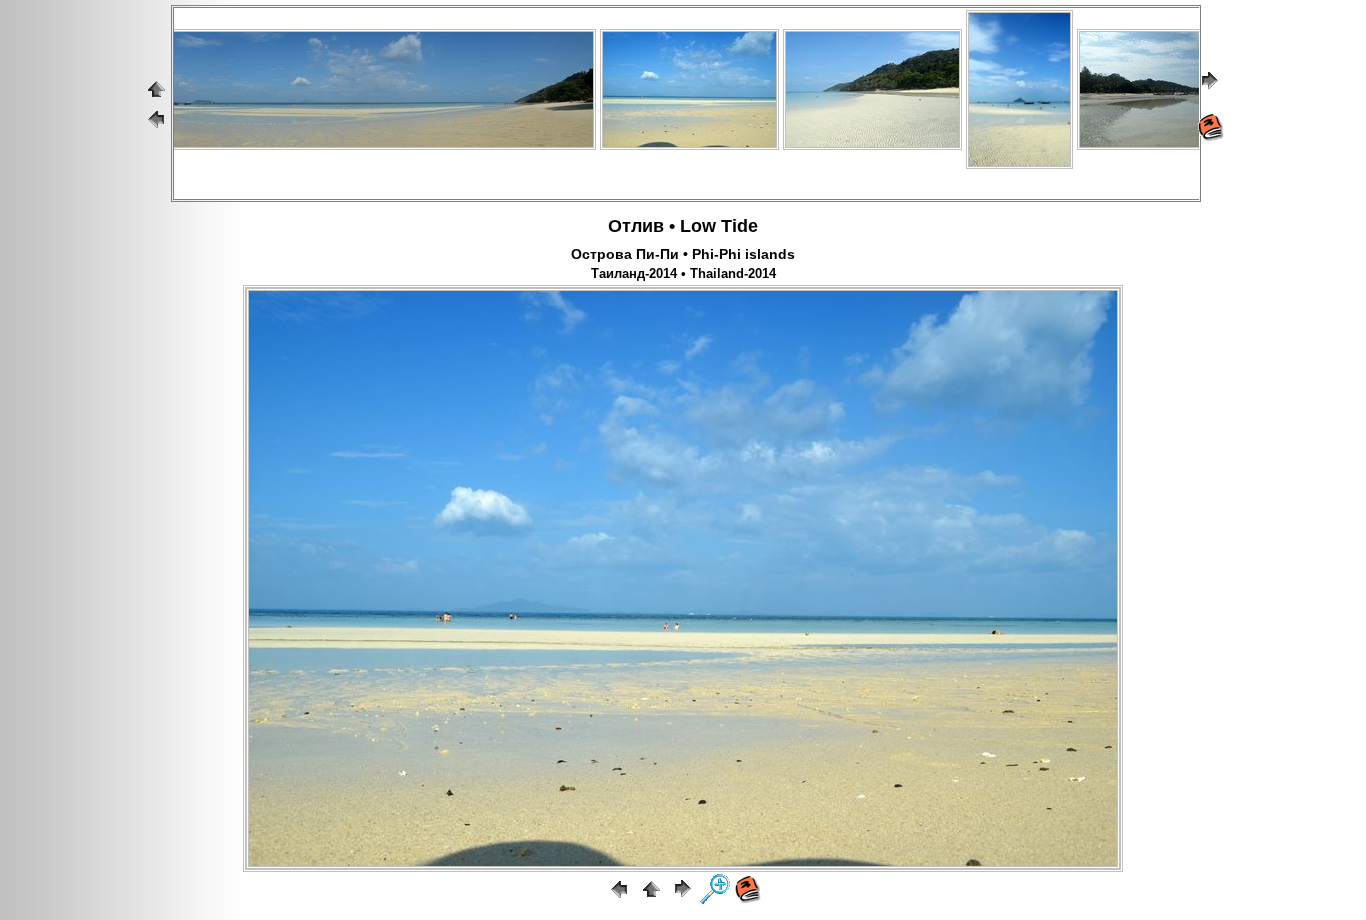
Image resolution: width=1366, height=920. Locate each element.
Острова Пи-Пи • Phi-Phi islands (683, 254)
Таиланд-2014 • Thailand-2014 (683, 274)
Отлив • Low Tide (683, 226)
